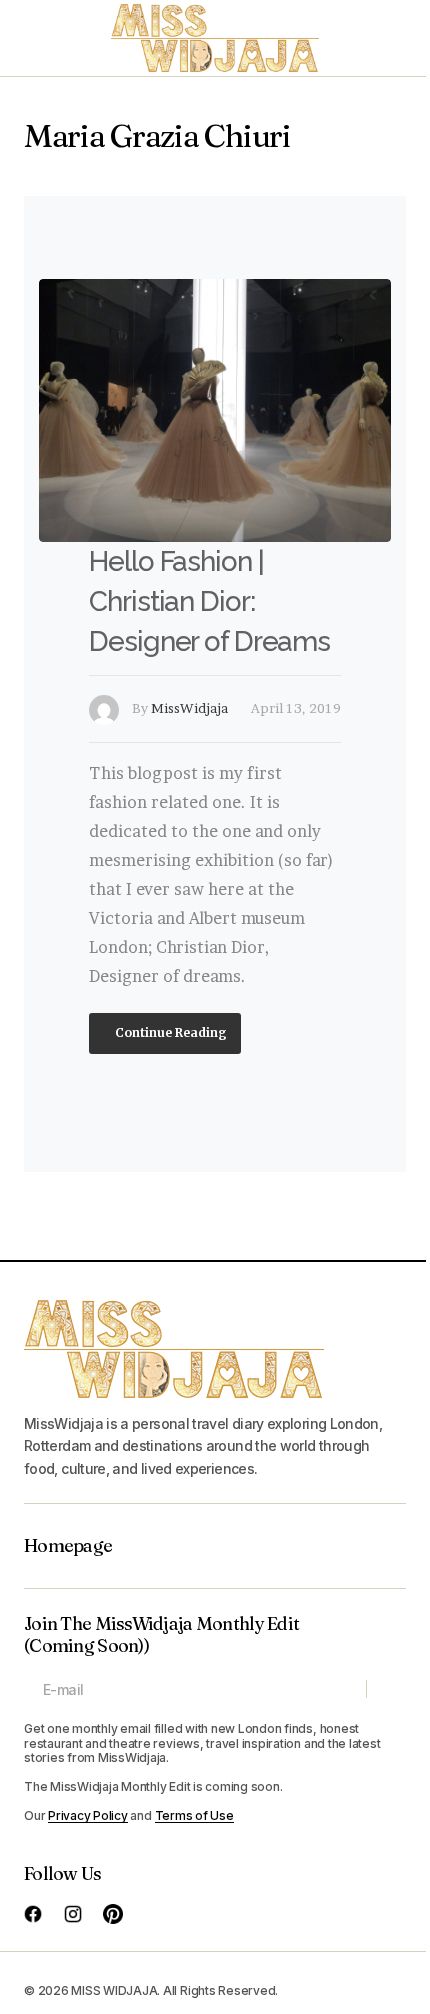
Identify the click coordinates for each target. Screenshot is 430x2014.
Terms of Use (194, 1815)
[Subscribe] (385, 1689)
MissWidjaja (189, 708)
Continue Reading (169, 1032)
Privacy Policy (88, 1815)
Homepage (68, 1546)
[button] (34, 38)
